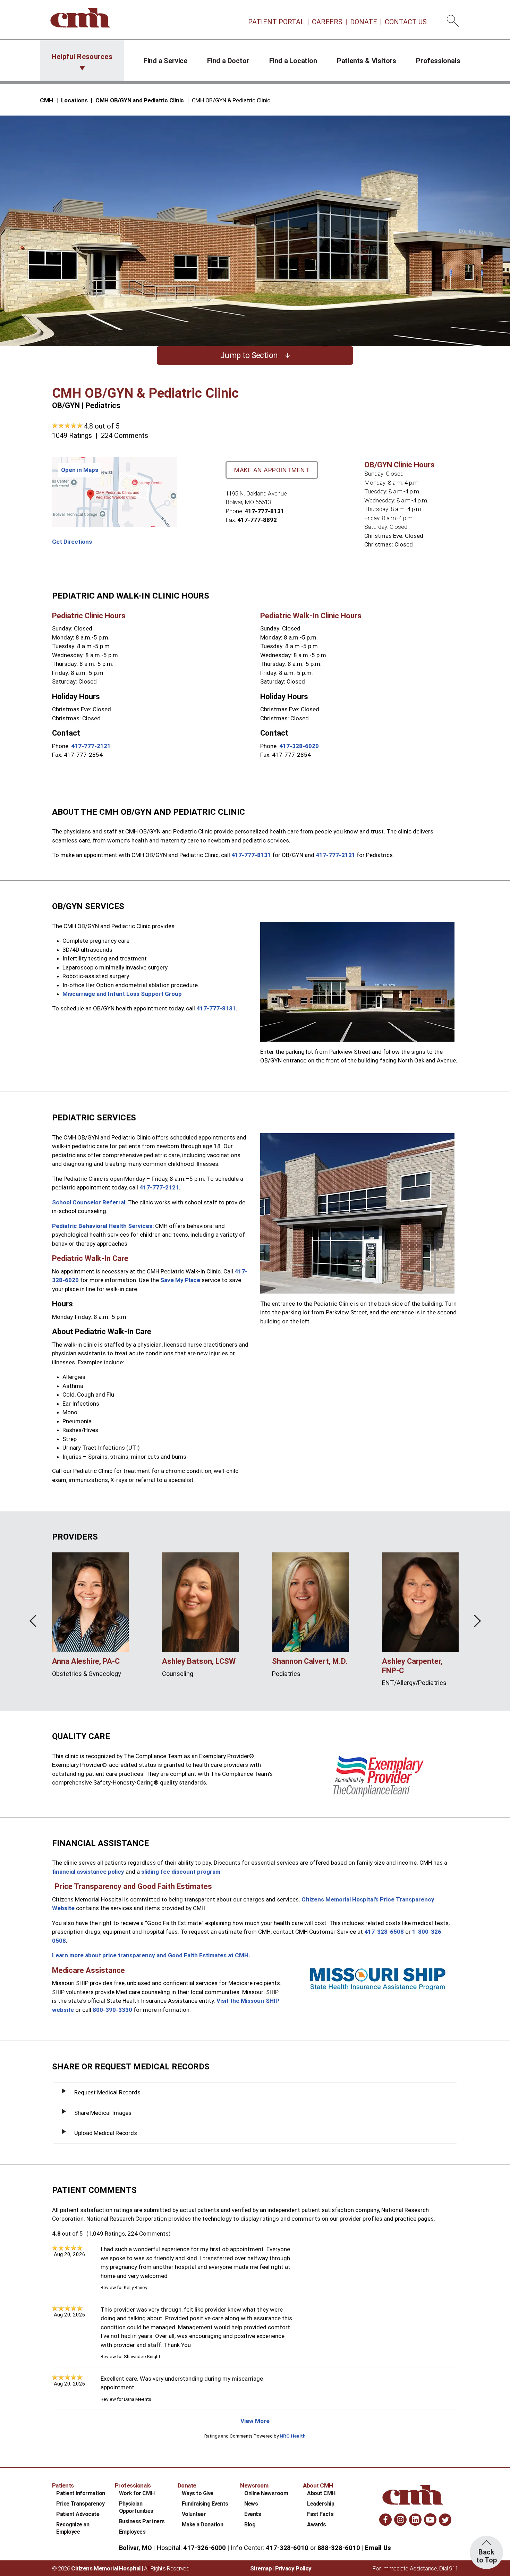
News (251, 2504)
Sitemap (261, 2568)
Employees (132, 2532)
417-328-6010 (287, 2548)
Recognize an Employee (73, 2528)
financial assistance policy (88, 1872)
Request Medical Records (107, 2092)
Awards (316, 2524)
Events (253, 2514)
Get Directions (72, 542)
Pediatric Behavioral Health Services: (103, 1226)
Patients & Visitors (367, 61)
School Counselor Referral (89, 1202)
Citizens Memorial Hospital (106, 2568)
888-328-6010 (339, 2548)
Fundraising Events (205, 2504)
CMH (46, 100)
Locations (74, 100)
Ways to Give (198, 2493)
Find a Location (293, 61)
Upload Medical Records (106, 2133)
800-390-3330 (112, 2010)
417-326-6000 (205, 2548)
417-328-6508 (384, 1932)
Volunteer (194, 2514)
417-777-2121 (91, 746)
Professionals (438, 61)
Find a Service (165, 61)
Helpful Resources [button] (82, 57)
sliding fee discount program (181, 1872)
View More (255, 2421)
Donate (364, 22)
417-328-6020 (299, 746)
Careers (327, 22)
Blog (250, 2524)
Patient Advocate (78, 2514)
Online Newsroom (266, 2493)
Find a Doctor (228, 61)
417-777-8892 (257, 520)
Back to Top (487, 2556)
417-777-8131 (264, 511)
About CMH (321, 2493)
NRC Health (293, 2436)
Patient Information (81, 2493)
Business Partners (142, 2521)
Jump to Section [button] (249, 355)
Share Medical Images (103, 2113)
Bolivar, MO (135, 2548)
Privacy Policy (293, 2568)
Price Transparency (80, 2504)
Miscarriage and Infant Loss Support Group (122, 994)
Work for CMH (137, 2493)
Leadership (321, 2504)
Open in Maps (80, 470)
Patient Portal (276, 22)
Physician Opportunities (136, 2507)
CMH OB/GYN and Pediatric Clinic (140, 100)
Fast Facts (320, 2514)
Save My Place (180, 1280)
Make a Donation (203, 2524)
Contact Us (406, 22)
